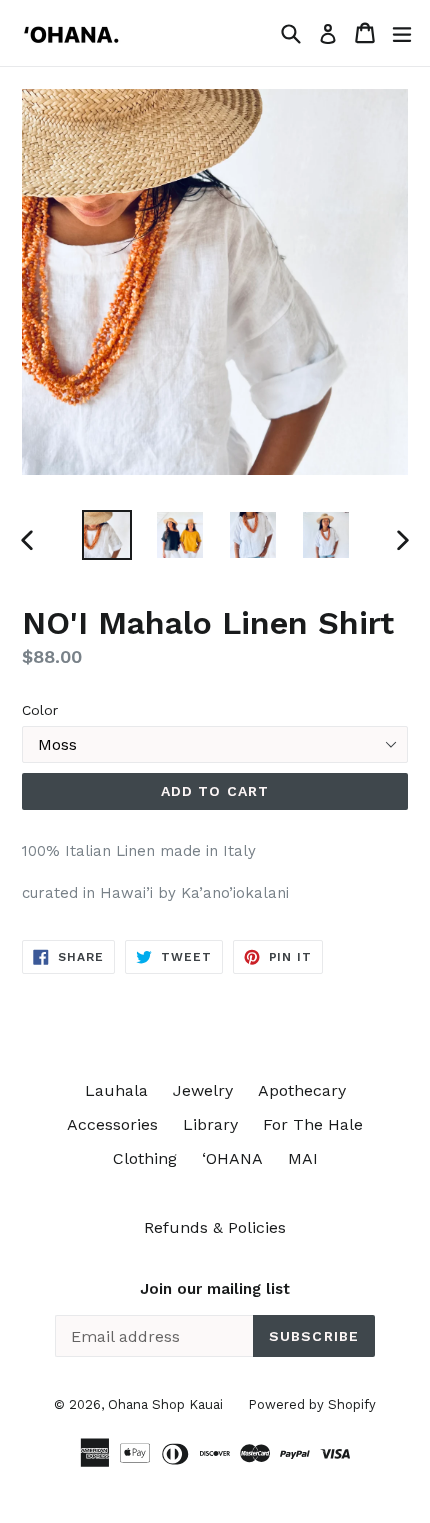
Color (40, 710)
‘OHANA (232, 1158)
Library (210, 1124)
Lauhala (116, 1090)
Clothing (145, 1158)
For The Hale (313, 1124)
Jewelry (203, 1090)
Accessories (112, 1124)
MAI (303, 1158)
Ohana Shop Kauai (165, 1404)
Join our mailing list (215, 1289)
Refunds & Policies (215, 1227)
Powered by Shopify (312, 1404)
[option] (106, 535)
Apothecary (302, 1090)
